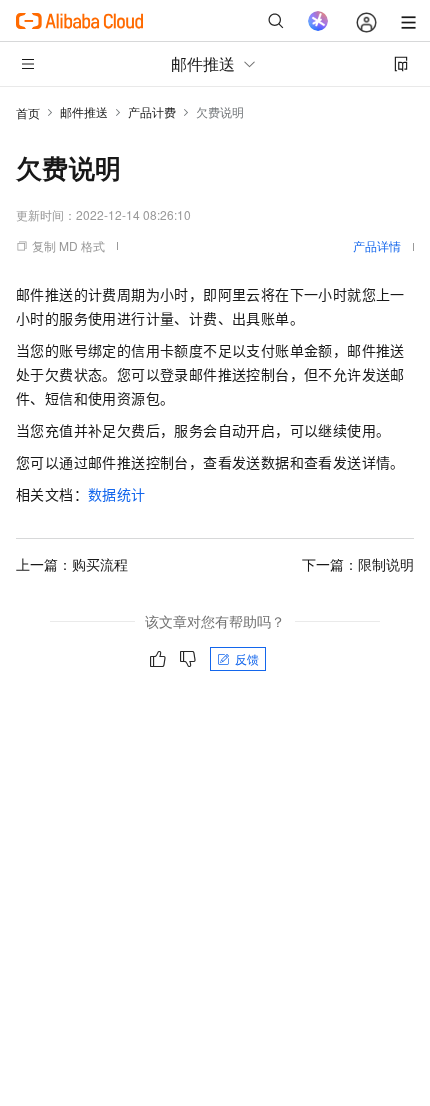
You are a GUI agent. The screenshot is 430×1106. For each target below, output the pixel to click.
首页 (28, 112)
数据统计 (117, 494)
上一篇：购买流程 (72, 564)
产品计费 (152, 111)
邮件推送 (84, 111)
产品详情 (377, 245)
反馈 (247, 658)
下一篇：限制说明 (358, 564)
